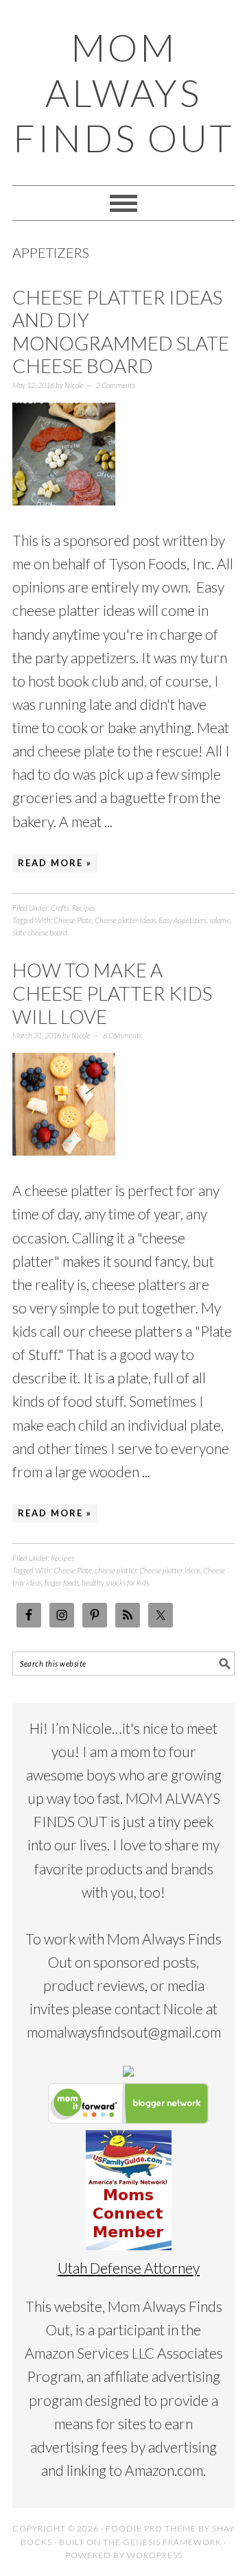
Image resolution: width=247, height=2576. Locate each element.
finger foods (62, 1583)
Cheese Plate (73, 920)
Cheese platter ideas (125, 920)
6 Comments (122, 1035)
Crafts (60, 908)
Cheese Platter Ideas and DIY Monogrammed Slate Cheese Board (121, 332)
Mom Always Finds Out (123, 93)
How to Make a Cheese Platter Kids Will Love (112, 993)
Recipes (84, 908)
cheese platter (116, 1570)
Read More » (55, 863)
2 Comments (116, 385)
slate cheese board (40, 932)
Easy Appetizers (183, 920)
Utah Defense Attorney (129, 2268)
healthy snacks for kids (115, 1583)
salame (220, 920)
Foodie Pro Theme (151, 2528)
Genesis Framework (172, 2542)
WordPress (155, 2555)
